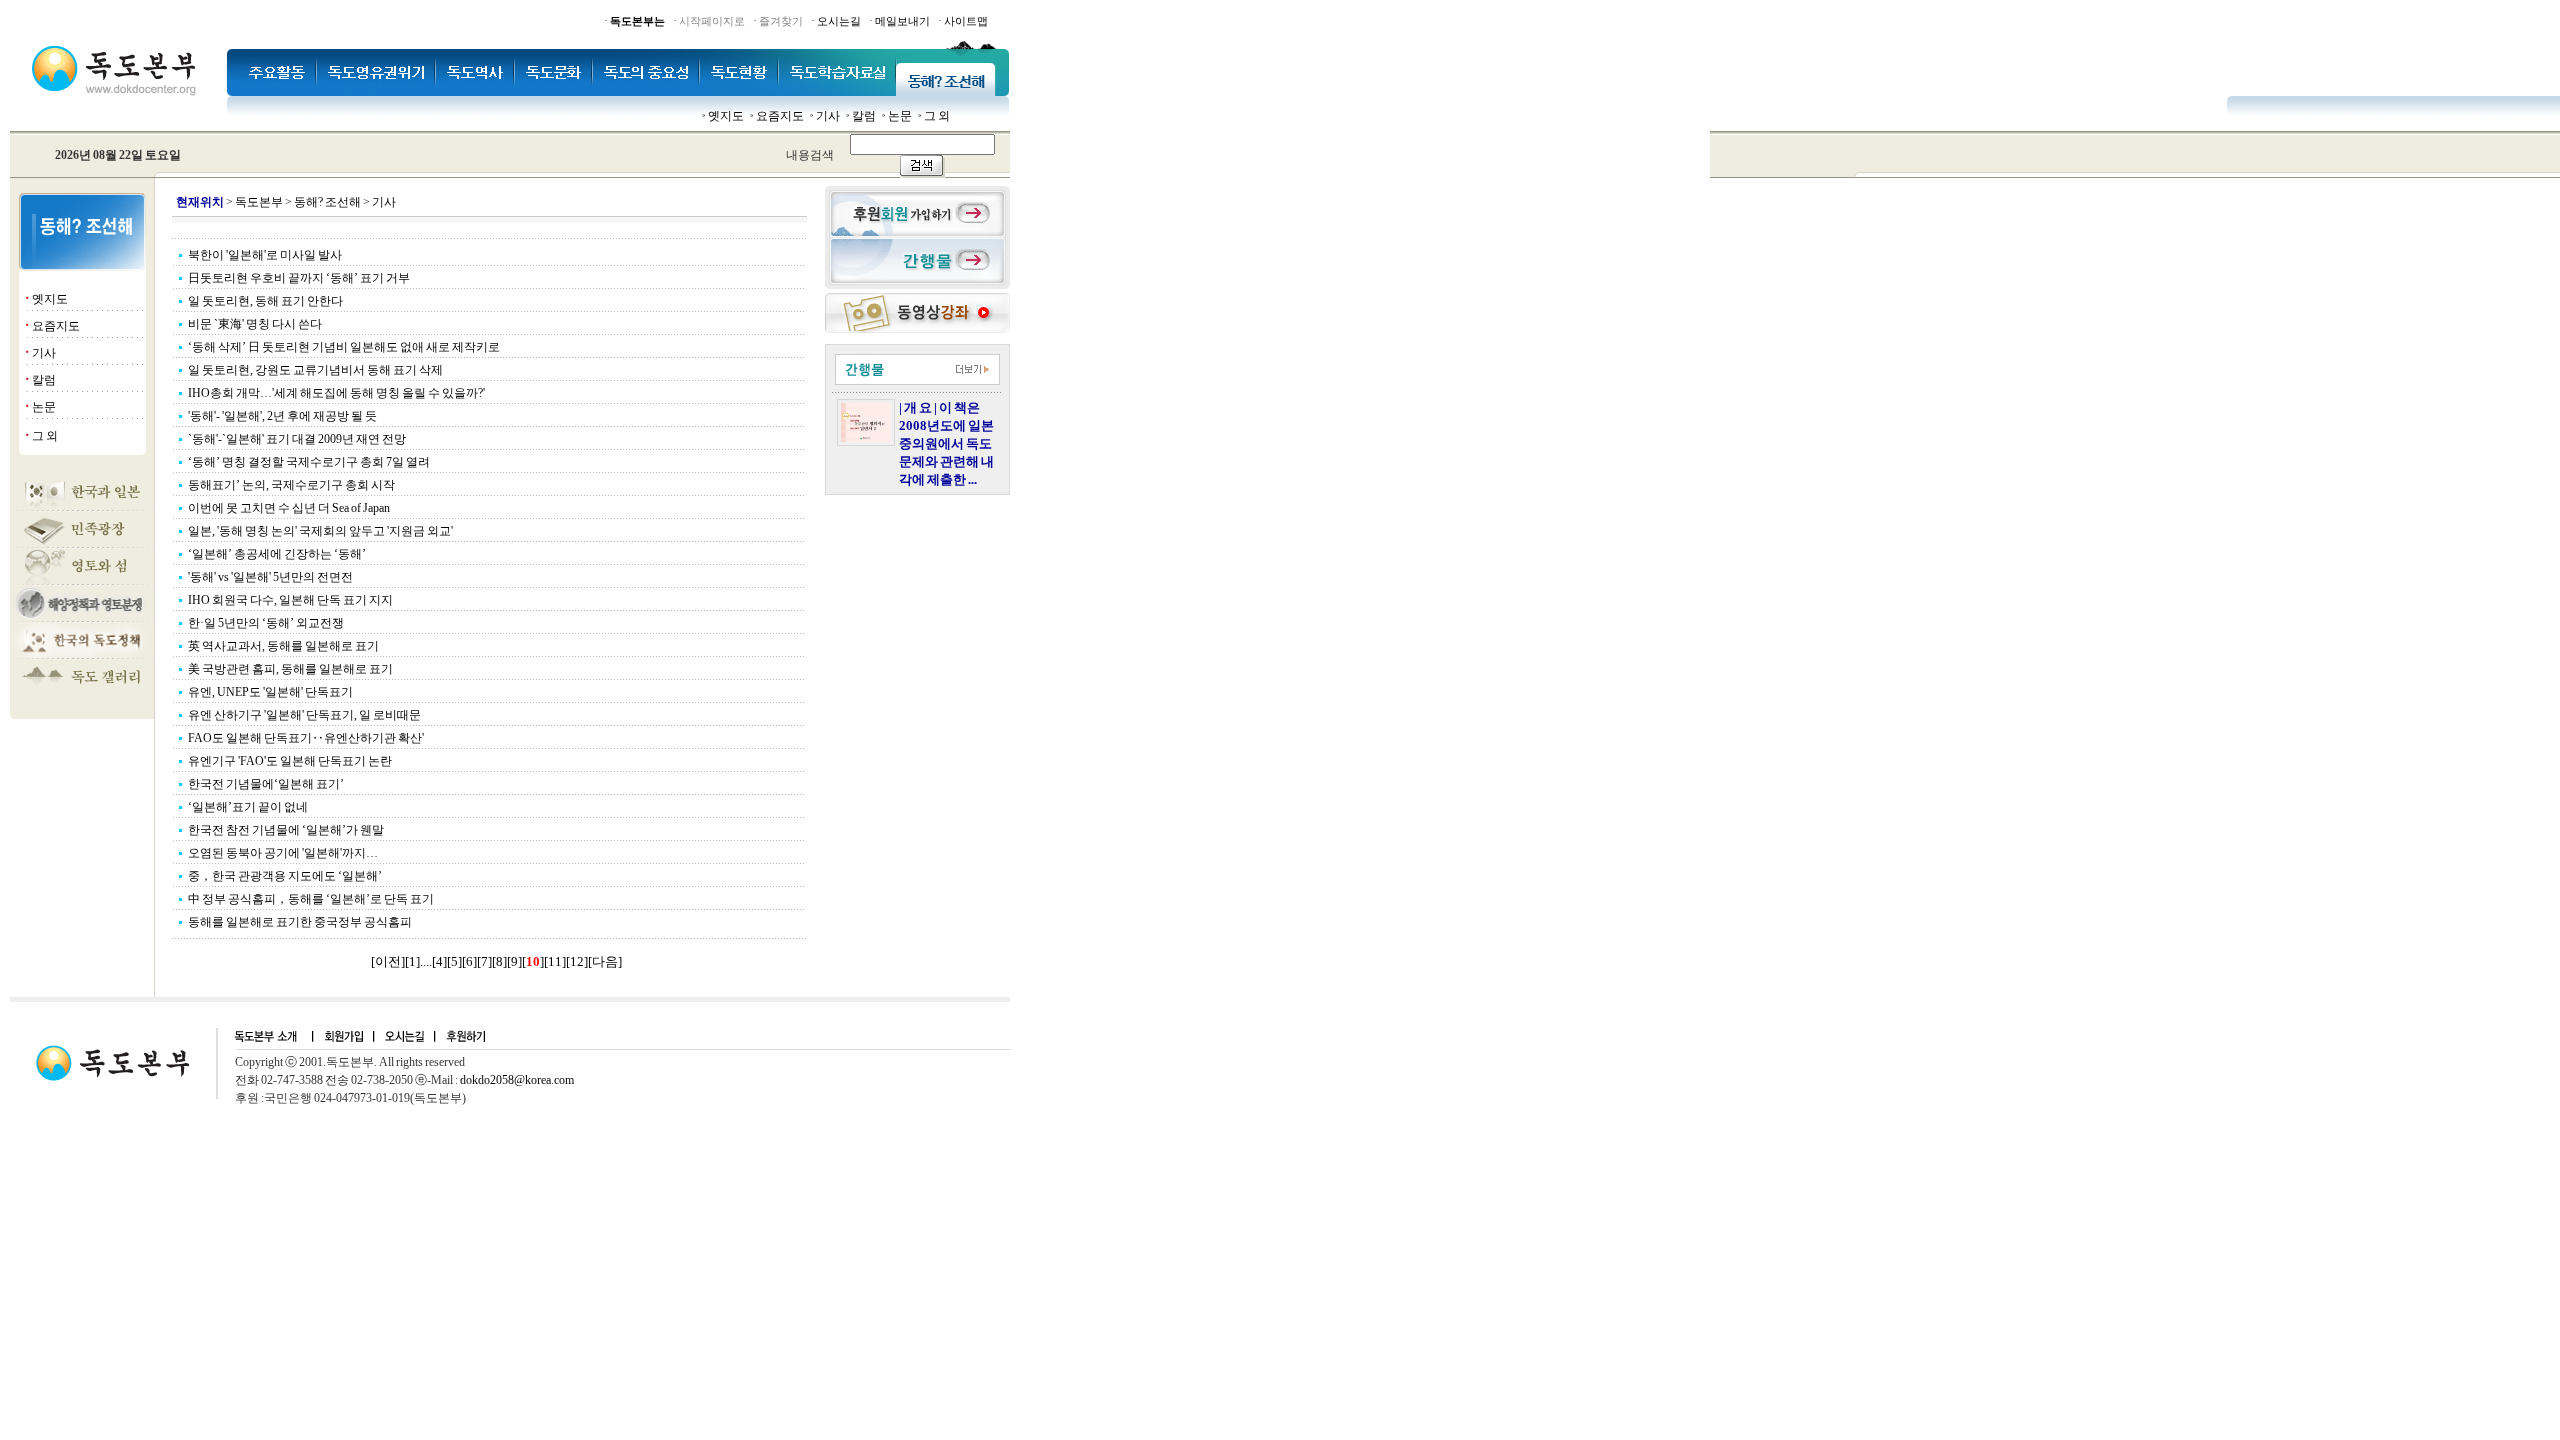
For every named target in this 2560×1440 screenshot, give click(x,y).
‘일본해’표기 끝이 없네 (248, 807)
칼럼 (864, 116)
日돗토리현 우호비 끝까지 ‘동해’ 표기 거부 (299, 278)
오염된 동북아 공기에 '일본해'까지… (283, 853)
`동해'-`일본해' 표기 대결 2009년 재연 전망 (297, 439)
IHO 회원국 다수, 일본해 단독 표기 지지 (290, 600)
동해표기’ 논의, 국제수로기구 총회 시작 (291, 485)
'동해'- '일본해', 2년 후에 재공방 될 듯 (282, 416)
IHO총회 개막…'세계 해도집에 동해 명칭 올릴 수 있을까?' (336, 393)
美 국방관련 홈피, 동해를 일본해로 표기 (290, 669)
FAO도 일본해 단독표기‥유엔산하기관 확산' (306, 738)
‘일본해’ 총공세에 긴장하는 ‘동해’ (277, 554)
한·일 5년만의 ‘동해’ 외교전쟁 (266, 623)
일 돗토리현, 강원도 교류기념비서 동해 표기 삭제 (315, 370)
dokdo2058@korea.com (517, 1080)
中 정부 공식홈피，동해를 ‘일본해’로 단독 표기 (311, 899)
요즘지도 (780, 116)
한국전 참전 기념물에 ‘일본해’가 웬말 (286, 830)
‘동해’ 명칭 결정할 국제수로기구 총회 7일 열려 (309, 462)
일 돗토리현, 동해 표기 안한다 (265, 301)
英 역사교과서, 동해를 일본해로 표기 (283, 646)
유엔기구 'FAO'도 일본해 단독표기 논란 (290, 761)
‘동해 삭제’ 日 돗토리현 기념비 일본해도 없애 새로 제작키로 (344, 347)
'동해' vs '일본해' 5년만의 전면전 (270, 577)
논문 (900, 116)
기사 (828, 116)
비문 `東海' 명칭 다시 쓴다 (255, 324)
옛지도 (726, 116)
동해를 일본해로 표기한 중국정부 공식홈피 (300, 922)
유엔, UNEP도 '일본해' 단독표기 (270, 692)
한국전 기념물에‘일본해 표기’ (266, 784)
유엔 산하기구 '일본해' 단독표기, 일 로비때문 (304, 715)
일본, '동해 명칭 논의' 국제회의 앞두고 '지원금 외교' (320, 531)
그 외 (937, 116)
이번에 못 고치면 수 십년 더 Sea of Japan (289, 508)
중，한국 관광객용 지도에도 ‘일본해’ (285, 876)
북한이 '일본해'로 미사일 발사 (265, 255)
